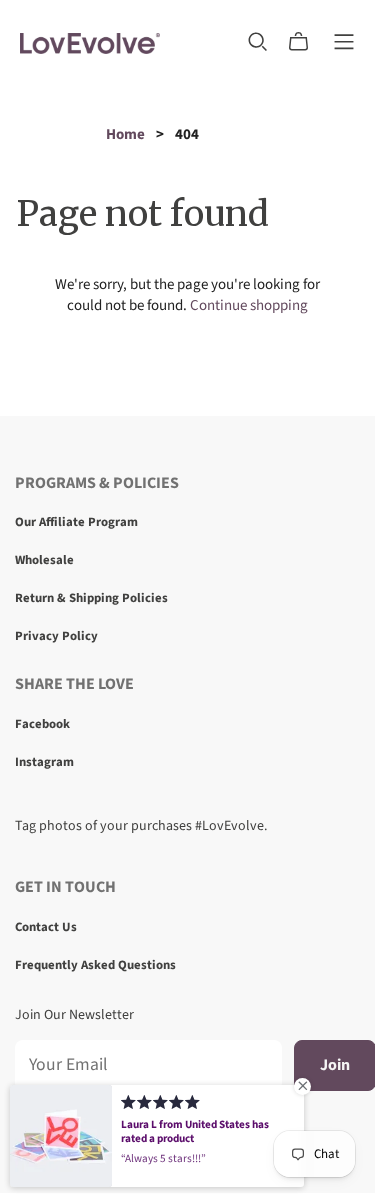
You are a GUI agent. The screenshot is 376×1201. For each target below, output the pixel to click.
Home (125, 134)
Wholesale (44, 560)
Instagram (44, 762)
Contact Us (46, 927)
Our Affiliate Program (76, 522)
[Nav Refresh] (344, 42)
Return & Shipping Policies (91, 598)
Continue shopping (249, 305)
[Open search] (258, 42)
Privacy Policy (56, 636)
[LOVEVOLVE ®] (90, 41)
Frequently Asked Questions (95, 965)
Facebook (42, 724)
